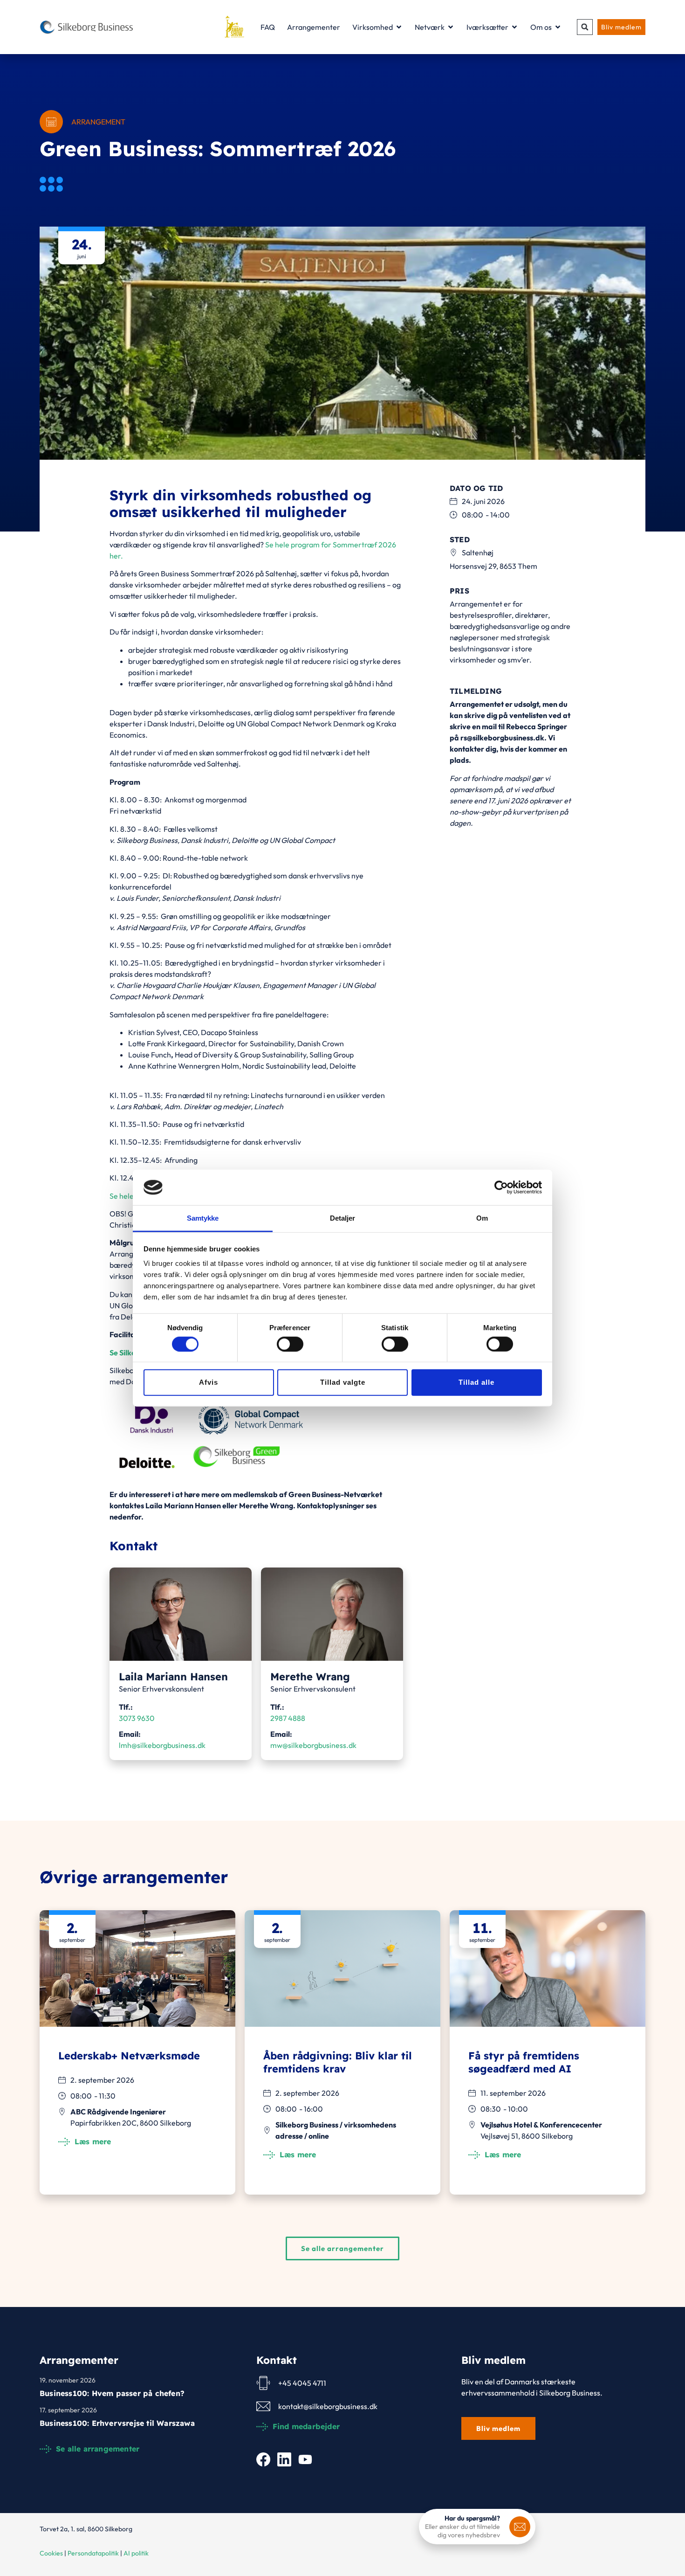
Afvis (209, 1382)
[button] (585, 27)
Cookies (51, 2553)
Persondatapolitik (93, 2553)
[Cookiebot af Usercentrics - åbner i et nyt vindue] (501, 1188)
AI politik (136, 2553)
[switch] (290, 1344)
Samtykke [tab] (203, 1218)
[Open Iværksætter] (514, 27)
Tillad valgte (343, 1382)
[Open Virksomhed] (399, 27)
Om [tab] (482, 1218)
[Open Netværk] (451, 27)
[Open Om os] (558, 27)
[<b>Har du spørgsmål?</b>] (520, 2527)
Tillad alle (476, 1382)
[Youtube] (305, 2459)
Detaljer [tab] (343, 1218)
